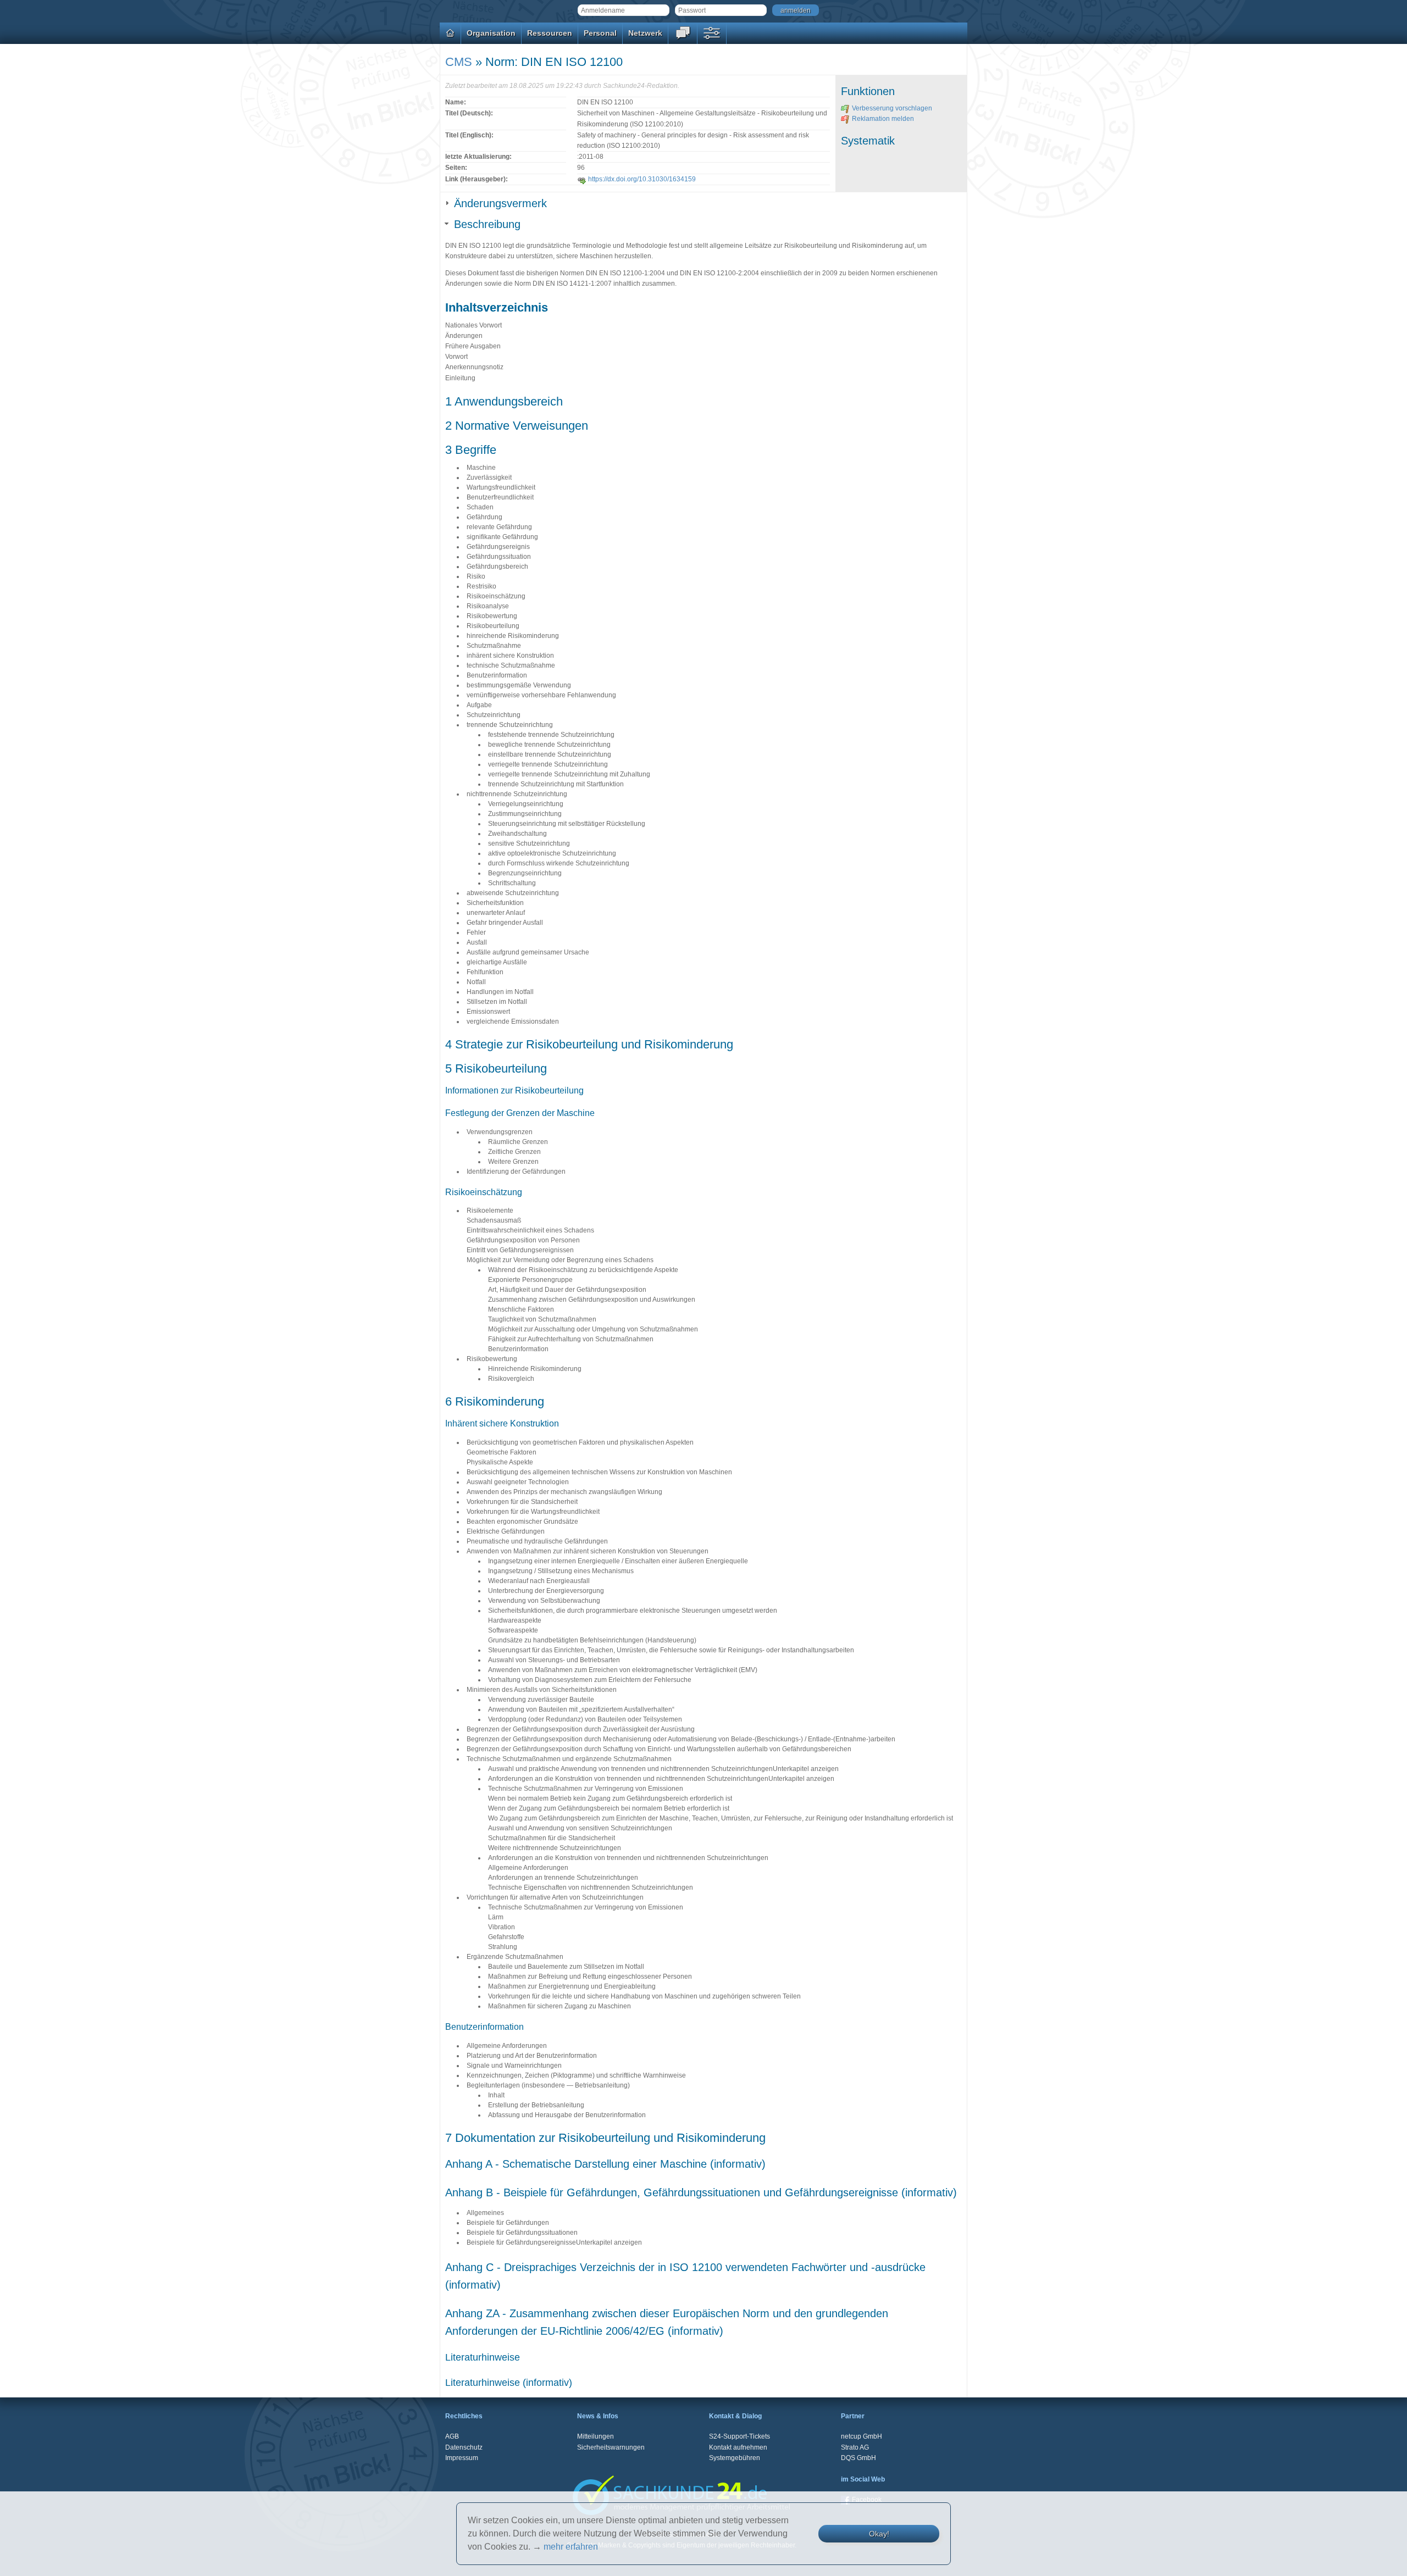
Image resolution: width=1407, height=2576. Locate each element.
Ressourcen (550, 33)
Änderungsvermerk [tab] (500, 203)
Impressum (462, 2458)
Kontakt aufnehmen (738, 2447)
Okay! (879, 2534)
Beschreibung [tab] (487, 224)
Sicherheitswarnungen (611, 2447)
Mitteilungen (596, 2436)
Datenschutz (464, 2447)
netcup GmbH (862, 2436)
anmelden (796, 10)
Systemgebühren (735, 2458)
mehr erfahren (571, 2547)
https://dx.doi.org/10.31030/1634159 (642, 179)
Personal (600, 33)
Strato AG (855, 2447)
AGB (452, 2436)
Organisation (491, 33)
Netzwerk (645, 33)
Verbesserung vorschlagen (892, 108)
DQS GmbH (858, 2458)
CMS (459, 62)
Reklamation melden (883, 119)
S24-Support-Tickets (739, 2436)
